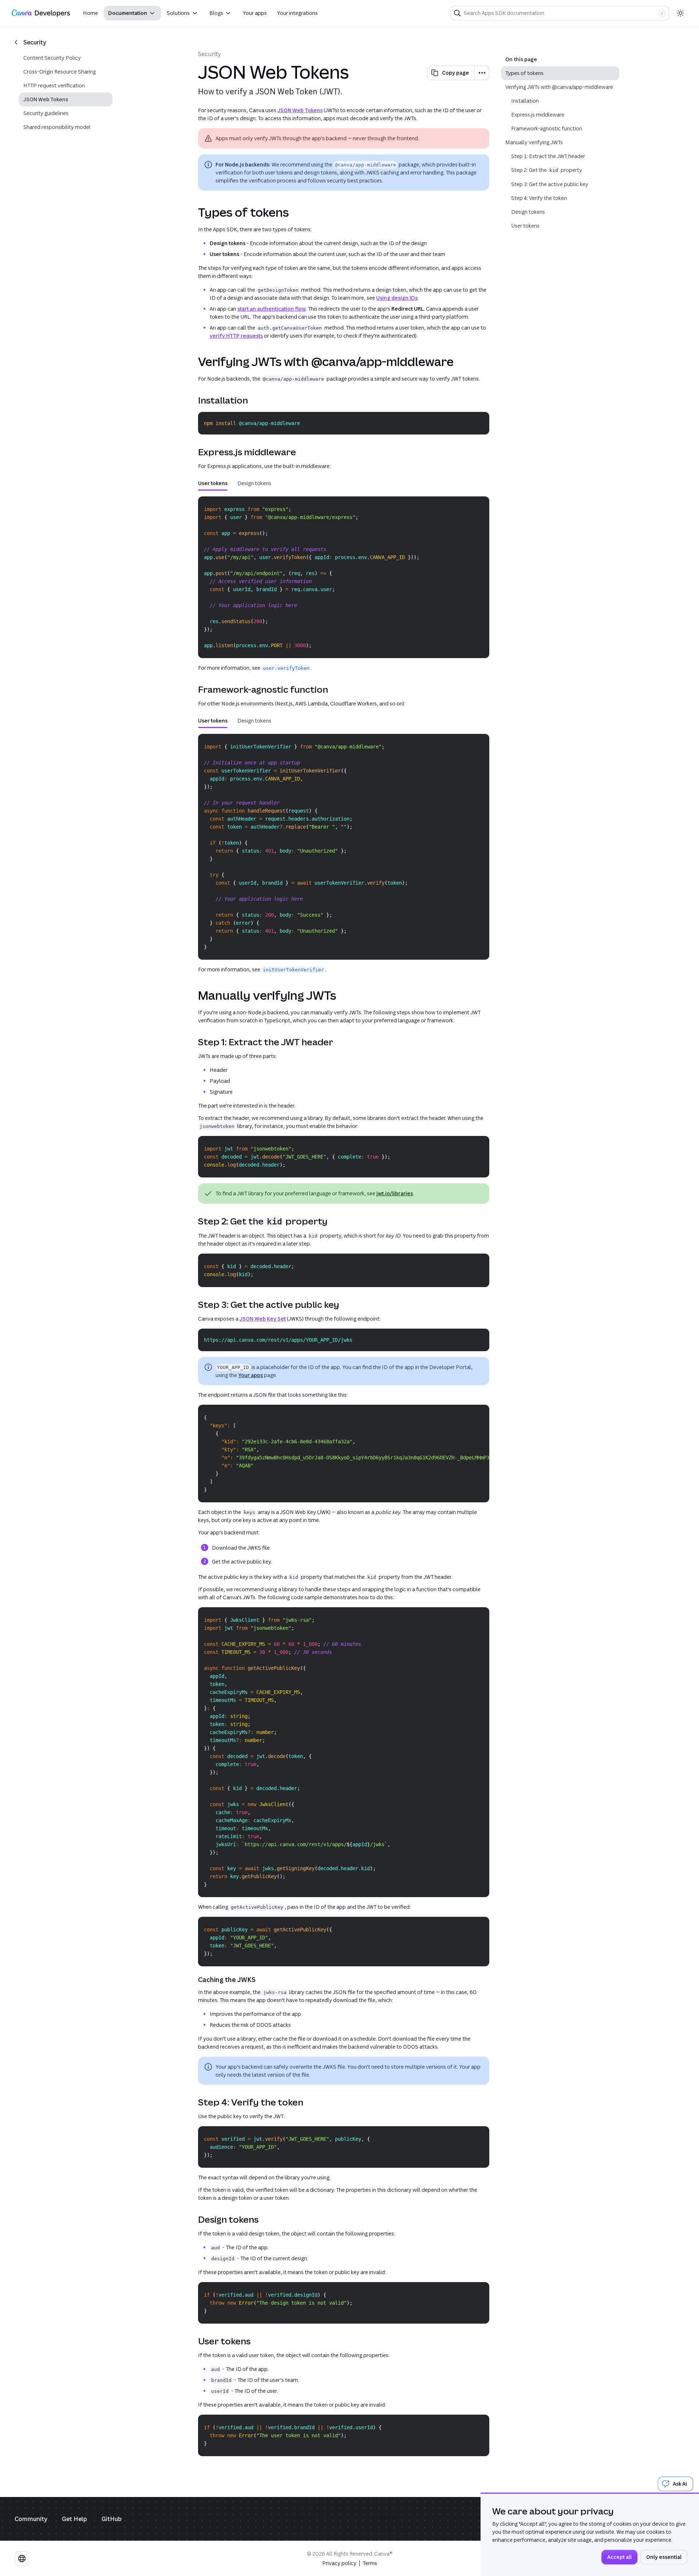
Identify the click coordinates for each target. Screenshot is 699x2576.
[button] (132, 13)
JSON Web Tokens (300, 110)
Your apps (255, 13)
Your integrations (297, 13)
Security (210, 54)
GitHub (112, 2519)
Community (31, 2519)
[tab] (213, 483)
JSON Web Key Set (263, 1319)
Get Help (74, 2519)
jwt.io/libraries (395, 1193)
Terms (370, 2563)
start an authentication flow (272, 309)
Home (90, 13)
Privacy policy (339, 2563)
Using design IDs (397, 298)
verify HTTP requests (236, 336)
